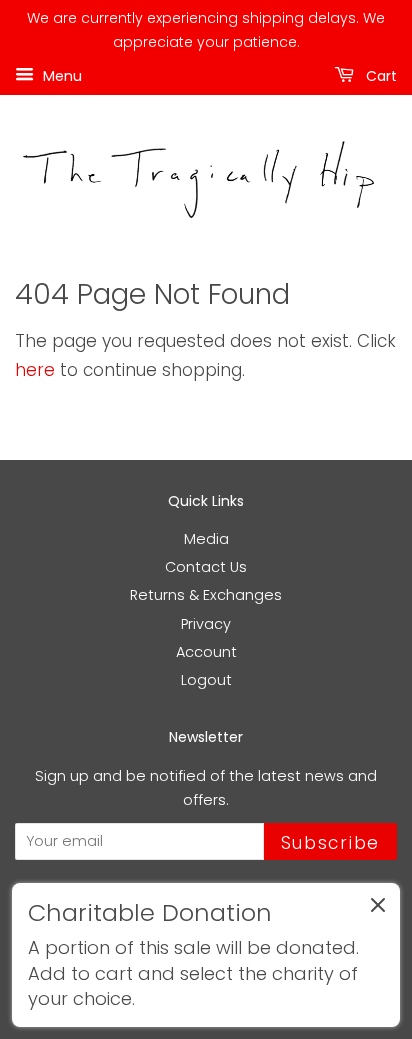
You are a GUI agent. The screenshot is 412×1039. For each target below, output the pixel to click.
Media (206, 539)
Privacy (206, 624)
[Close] (378, 909)
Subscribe (330, 843)
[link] (206, 955)
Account (206, 652)
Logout (206, 680)
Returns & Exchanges (206, 595)
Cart (379, 75)
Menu (60, 75)
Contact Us (206, 567)
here (35, 370)
